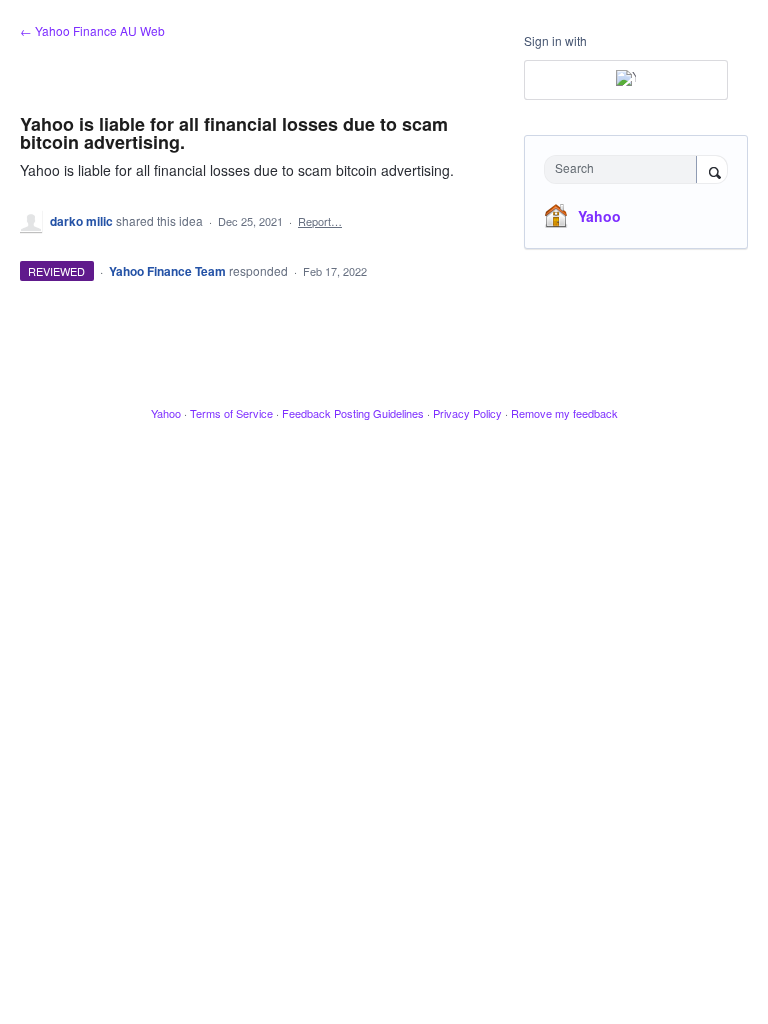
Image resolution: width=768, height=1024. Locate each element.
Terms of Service (231, 413)
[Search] (712, 171)
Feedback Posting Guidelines (353, 413)
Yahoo (599, 216)
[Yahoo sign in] (626, 80)
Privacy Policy (467, 413)
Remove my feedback (564, 413)
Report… (320, 221)
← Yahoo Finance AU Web (92, 30)
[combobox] (625, 169)
